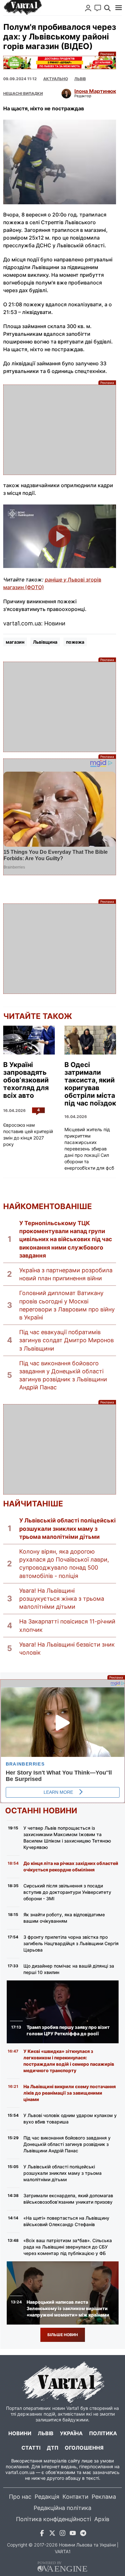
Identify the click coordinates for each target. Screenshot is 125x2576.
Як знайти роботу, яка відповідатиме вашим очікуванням (64, 1918)
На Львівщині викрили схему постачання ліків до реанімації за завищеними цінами (70, 2093)
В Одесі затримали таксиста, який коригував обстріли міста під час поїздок (90, 1084)
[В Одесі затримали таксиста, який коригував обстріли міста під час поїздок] (90, 1040)
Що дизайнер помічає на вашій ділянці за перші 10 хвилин (69, 1969)
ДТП (53, 2448)
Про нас (20, 2497)
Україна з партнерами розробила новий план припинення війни (66, 1274)
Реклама (60, 63)
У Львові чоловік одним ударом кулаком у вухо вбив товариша (70, 2118)
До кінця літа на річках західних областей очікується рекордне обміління (71, 1866)
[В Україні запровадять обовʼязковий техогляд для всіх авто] (29, 1040)
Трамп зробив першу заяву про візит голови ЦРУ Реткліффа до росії (68, 2030)
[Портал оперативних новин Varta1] (22, 8)
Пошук (107, 8)
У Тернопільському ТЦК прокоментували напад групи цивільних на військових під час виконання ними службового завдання (66, 1239)
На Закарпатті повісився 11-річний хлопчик (67, 1625)
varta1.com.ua (20, 2472)
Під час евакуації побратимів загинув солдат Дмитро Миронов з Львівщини (67, 1340)
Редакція (47, 2497)
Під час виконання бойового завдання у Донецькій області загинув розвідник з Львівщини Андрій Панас (63, 1375)
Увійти (88, 8)
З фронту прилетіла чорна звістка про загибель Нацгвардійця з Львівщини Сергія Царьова (71, 1943)
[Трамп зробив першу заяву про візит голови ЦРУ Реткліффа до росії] (63, 2012)
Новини (20, 2433)
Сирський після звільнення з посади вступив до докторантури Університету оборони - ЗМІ (67, 1892)
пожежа (75, 642)
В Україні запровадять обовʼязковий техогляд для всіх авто (26, 1080)
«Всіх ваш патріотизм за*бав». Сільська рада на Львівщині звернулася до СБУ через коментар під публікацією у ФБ (68, 2247)
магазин (15, 642)
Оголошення (84, 2448)
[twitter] (52, 2534)
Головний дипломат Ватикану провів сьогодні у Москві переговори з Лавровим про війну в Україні (67, 1305)
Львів (80, 79)
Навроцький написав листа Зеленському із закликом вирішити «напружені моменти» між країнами (68, 2308)
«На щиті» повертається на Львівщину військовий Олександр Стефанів (66, 2221)
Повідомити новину (98, 8)
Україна (71, 2433)
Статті (31, 2448)
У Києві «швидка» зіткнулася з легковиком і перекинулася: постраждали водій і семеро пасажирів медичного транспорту (69, 2061)
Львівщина (45, 642)
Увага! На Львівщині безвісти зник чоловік (67, 1648)
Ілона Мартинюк (95, 91)
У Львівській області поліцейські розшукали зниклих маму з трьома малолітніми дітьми (67, 1528)
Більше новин (63, 2335)
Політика (103, 2433)
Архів (102, 2519)
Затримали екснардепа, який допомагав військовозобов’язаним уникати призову (68, 2199)
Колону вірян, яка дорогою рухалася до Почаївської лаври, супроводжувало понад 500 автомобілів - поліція (64, 1564)
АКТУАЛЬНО (56, 79)
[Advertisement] (60, 430)
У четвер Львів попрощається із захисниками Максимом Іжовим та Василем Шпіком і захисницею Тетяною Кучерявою (67, 1838)
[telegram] (83, 2534)
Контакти (75, 2497)
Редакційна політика (63, 2508)
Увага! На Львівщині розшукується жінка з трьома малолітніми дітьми (62, 1599)
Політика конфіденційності (54, 2519)
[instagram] (63, 2534)
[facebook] (42, 2534)
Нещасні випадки (23, 93)
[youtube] (73, 2534)
